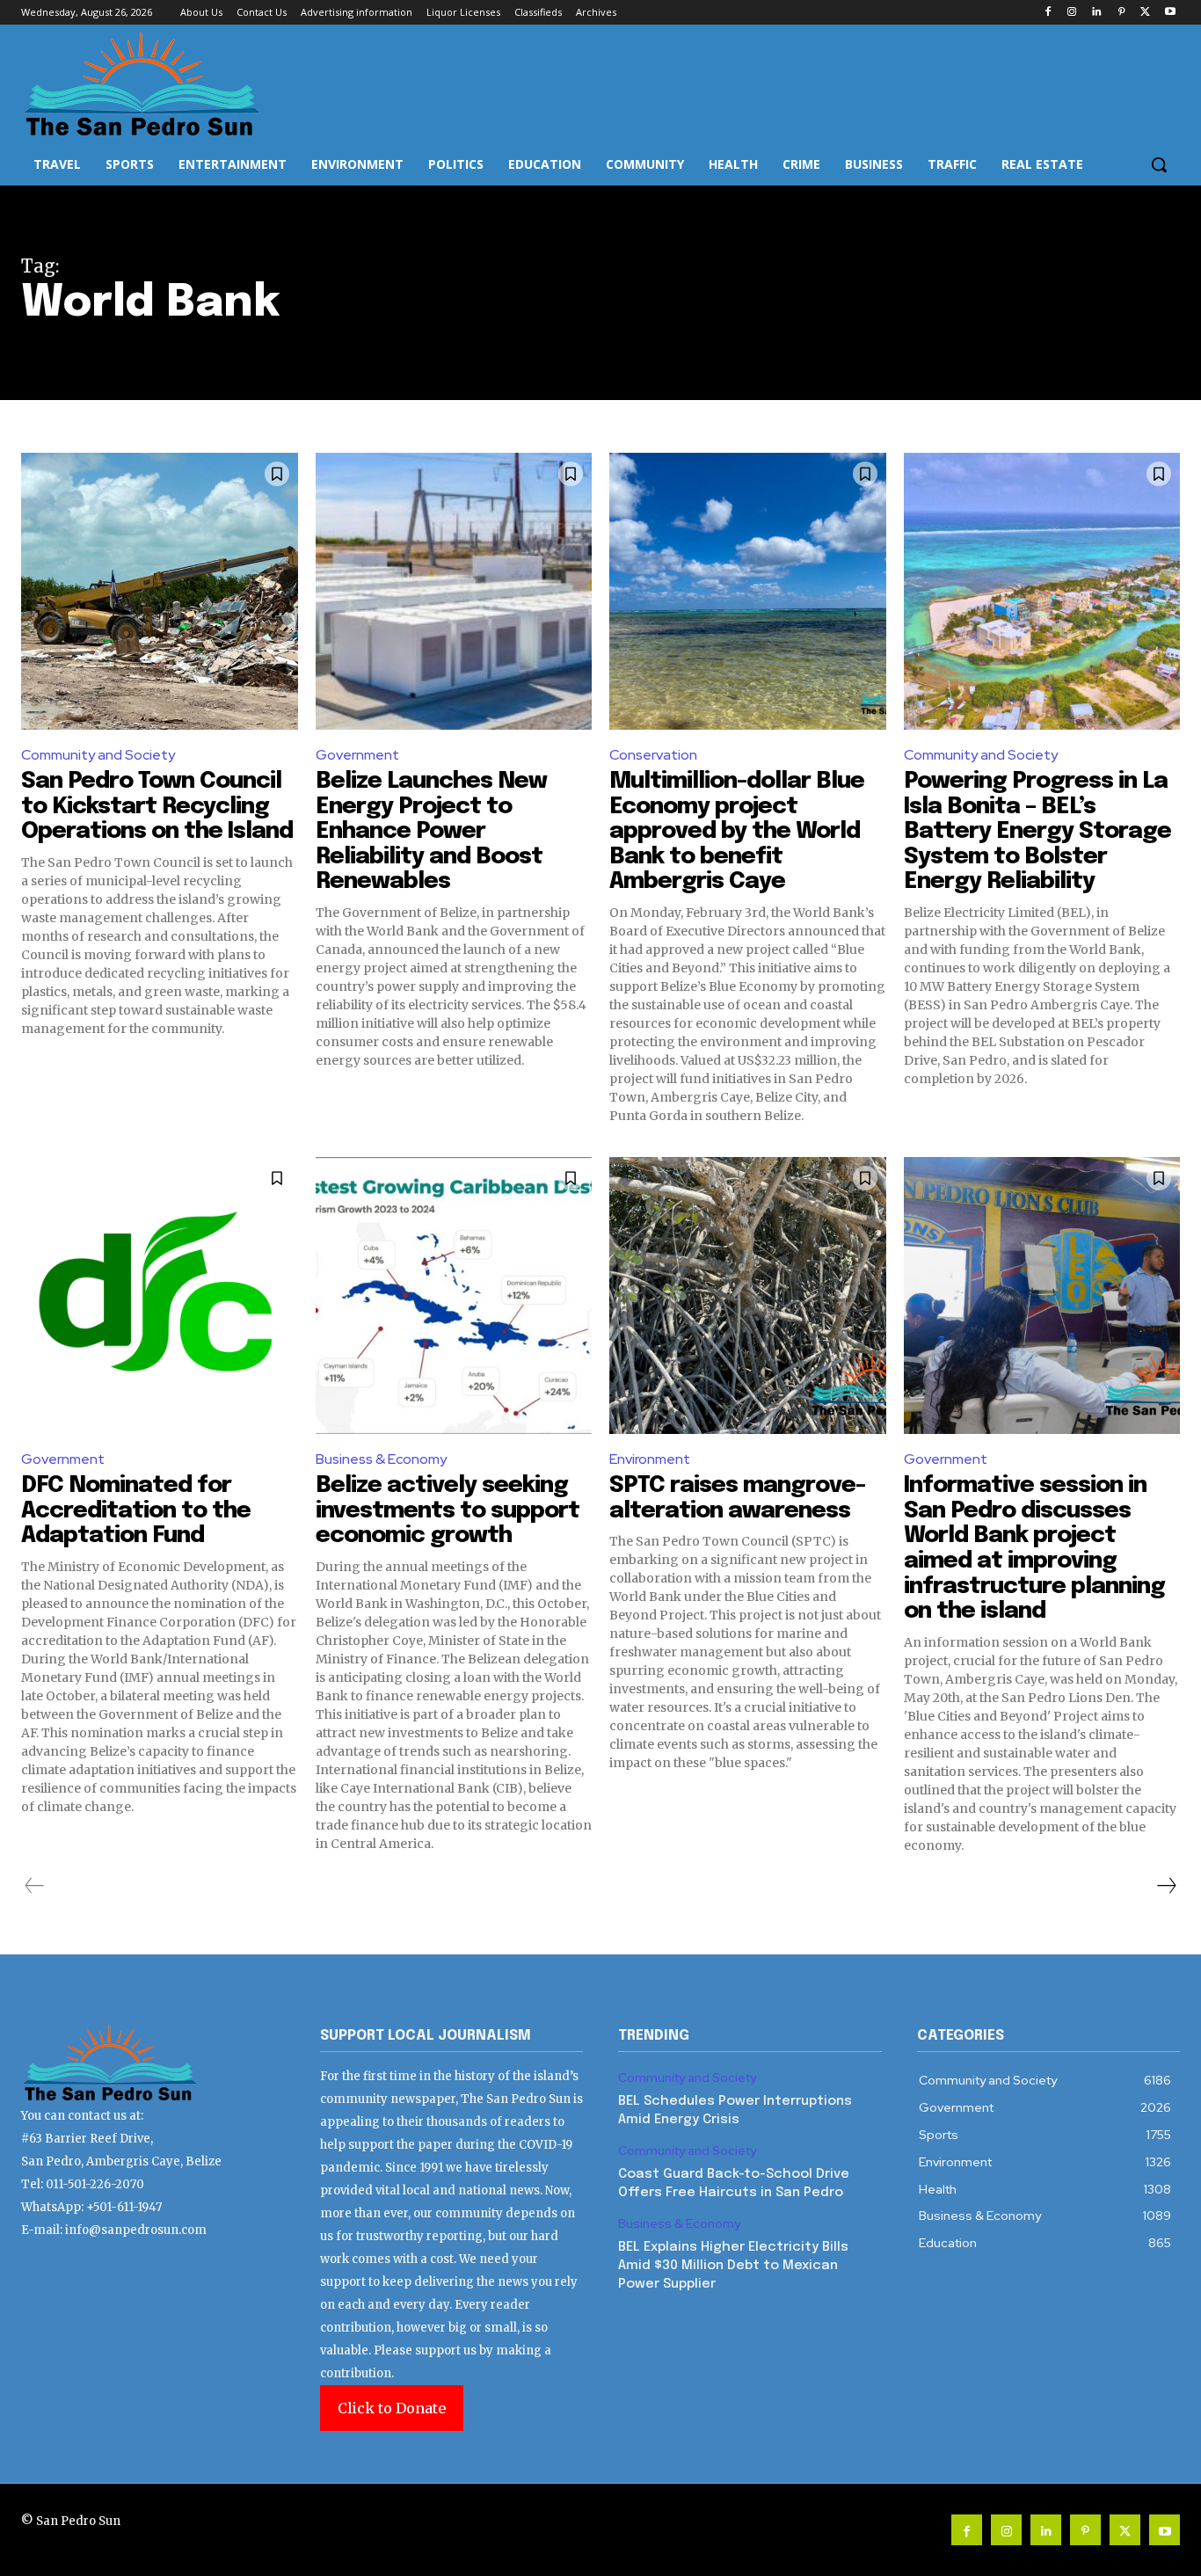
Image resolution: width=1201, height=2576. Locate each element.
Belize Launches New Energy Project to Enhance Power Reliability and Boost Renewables (431, 831)
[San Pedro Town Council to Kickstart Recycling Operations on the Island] (160, 591)
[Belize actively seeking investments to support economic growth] (454, 1295)
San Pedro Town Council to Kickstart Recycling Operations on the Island (157, 806)
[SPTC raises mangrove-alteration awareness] (748, 1295)
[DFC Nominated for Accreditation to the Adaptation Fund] (160, 1295)
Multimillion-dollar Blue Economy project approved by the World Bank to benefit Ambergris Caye (737, 831)
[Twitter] (1145, 13)
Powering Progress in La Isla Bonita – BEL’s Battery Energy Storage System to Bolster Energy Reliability (1037, 831)
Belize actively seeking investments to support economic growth (448, 1510)
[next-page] (1166, 1886)
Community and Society (98, 755)
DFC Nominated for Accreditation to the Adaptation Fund (136, 1510)
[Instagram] (1072, 13)
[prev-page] (35, 1886)
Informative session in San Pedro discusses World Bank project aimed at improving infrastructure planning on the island (1034, 1548)
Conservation (653, 755)
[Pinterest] (1121, 13)
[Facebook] (1048, 13)
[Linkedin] (1097, 13)
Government (357, 755)
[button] (1159, 164)
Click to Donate (392, 2408)
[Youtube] (1170, 13)
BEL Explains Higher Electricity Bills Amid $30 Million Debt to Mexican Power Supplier (733, 2266)
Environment (650, 1459)
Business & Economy (381, 1459)
